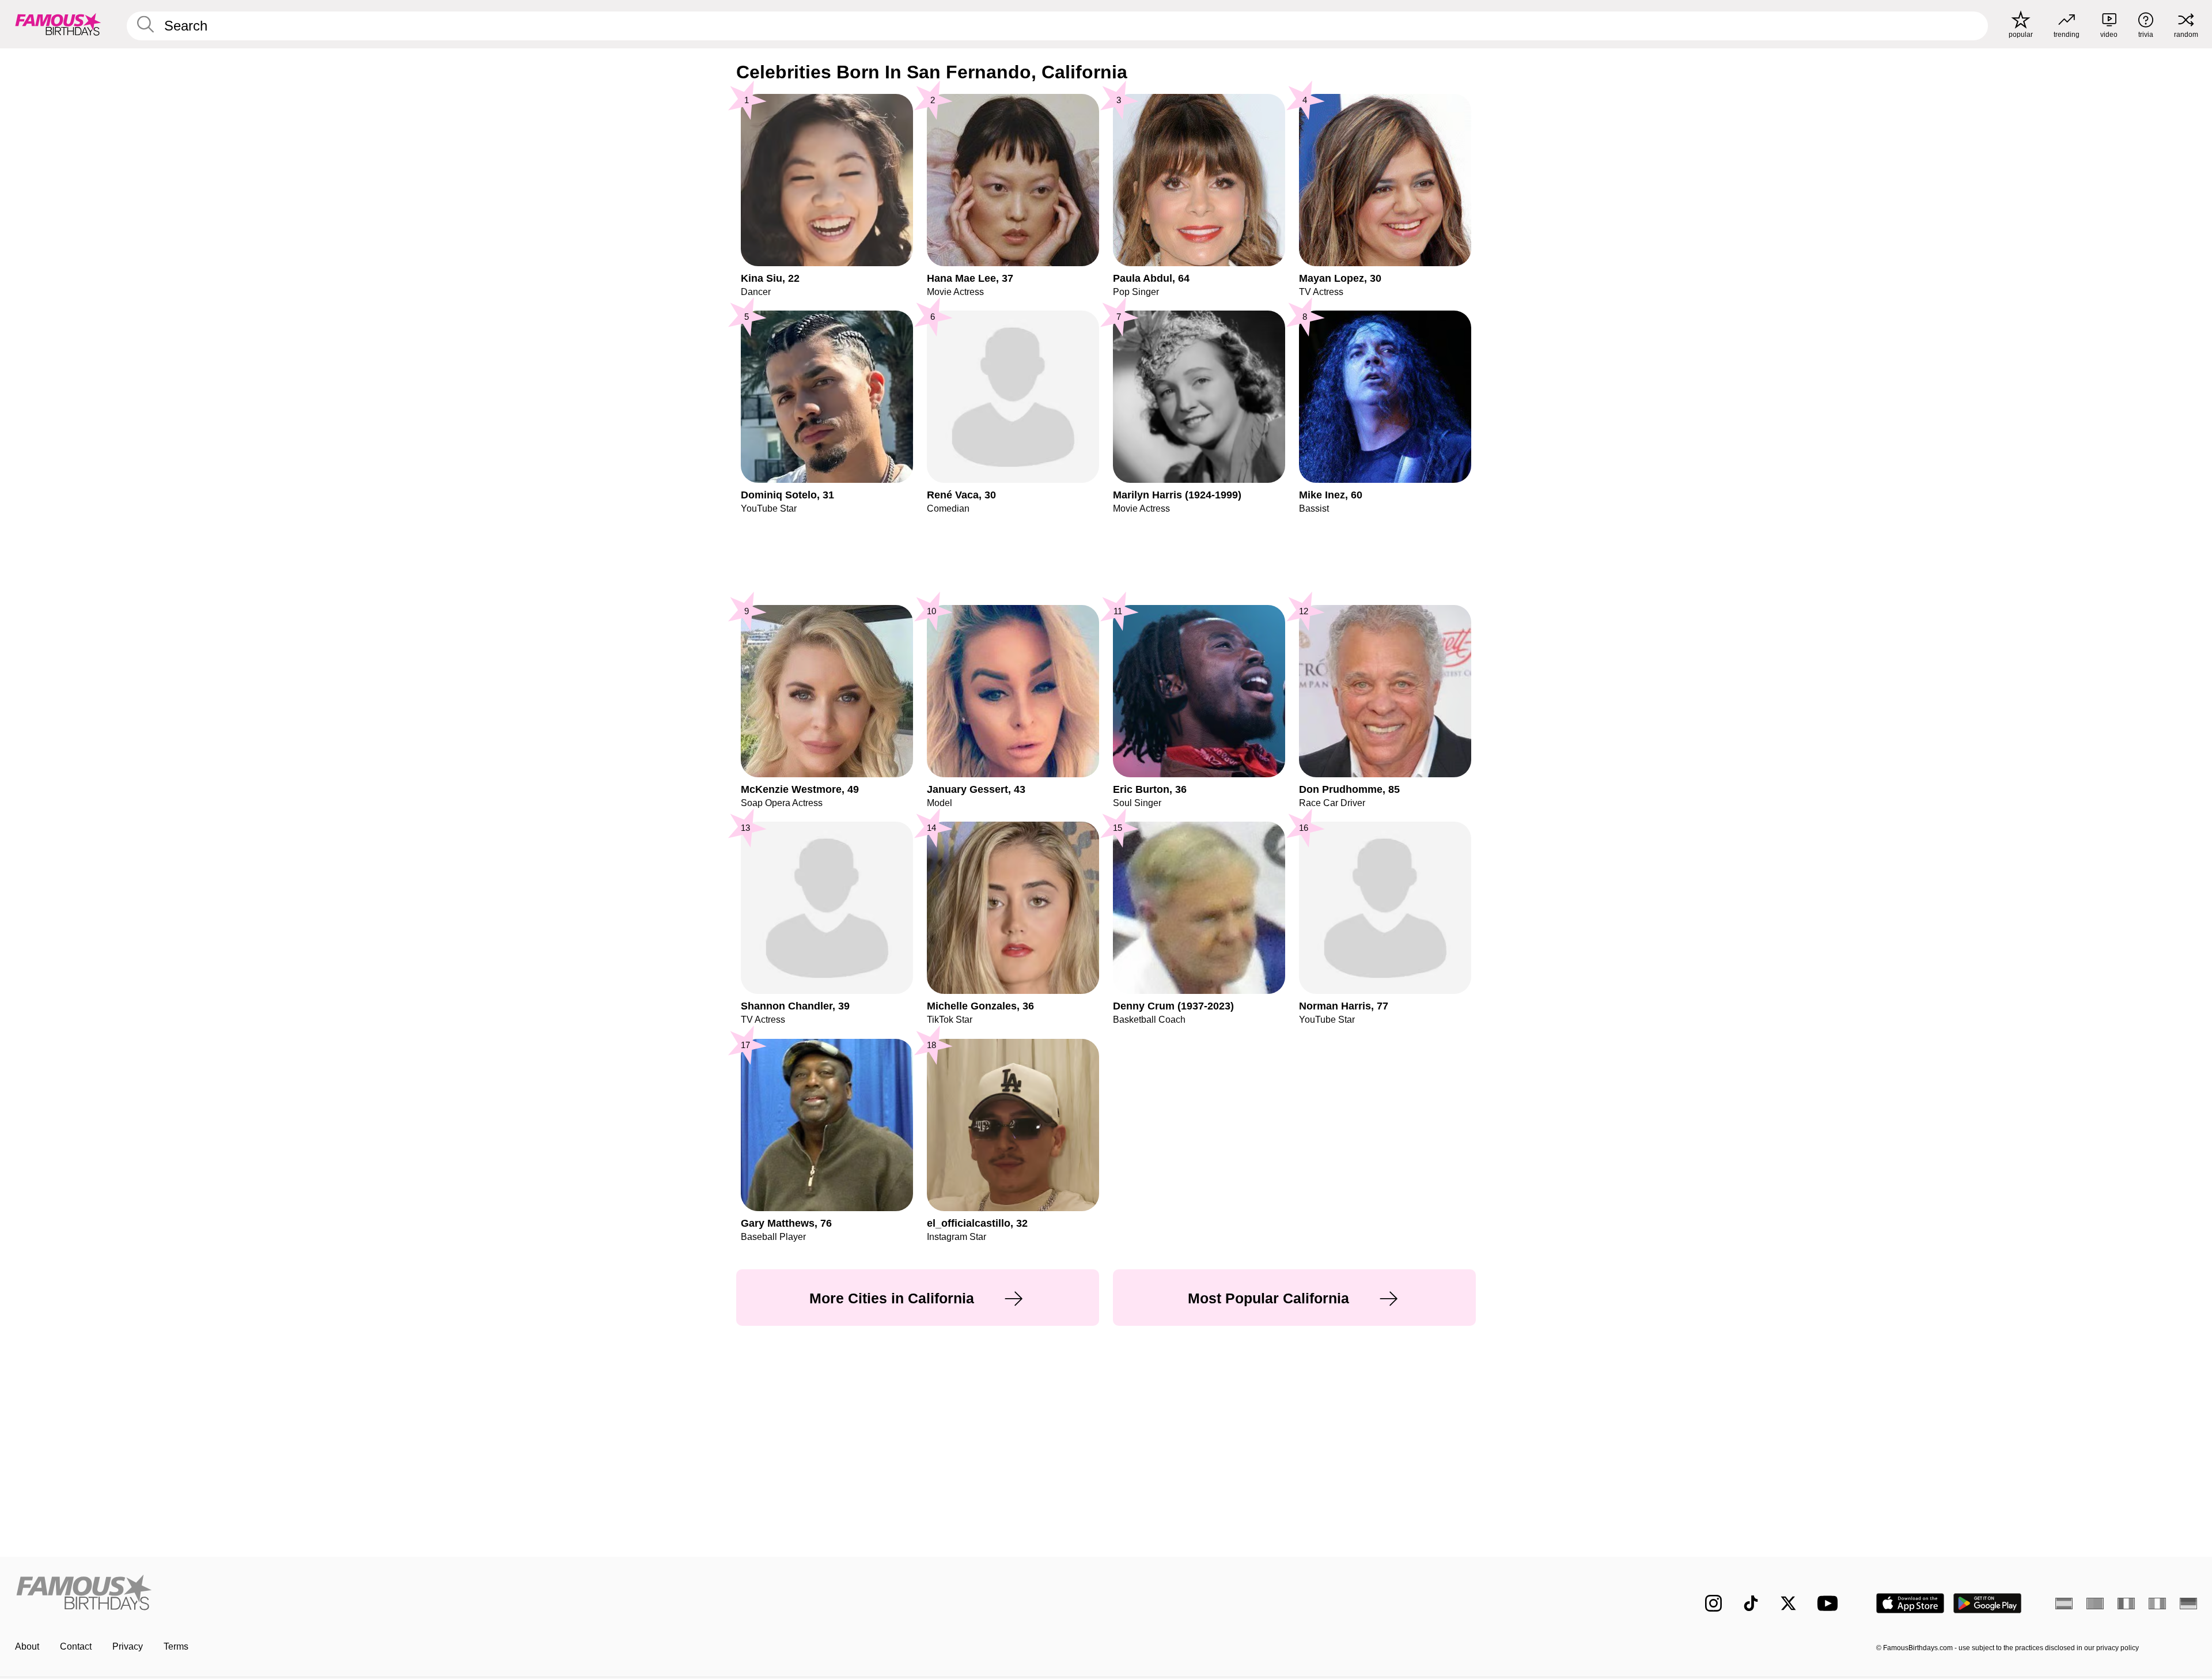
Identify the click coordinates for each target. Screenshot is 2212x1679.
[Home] (557, 1594)
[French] (2126, 1604)
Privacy (128, 1646)
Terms (176, 1646)
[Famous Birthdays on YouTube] (1830, 1603)
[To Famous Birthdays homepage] (58, 24)
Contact (76, 1646)
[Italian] (2157, 1604)
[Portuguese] (2095, 1604)
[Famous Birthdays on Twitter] (1788, 1603)
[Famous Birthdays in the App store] (1910, 1603)
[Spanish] (2064, 1604)
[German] (2188, 1604)
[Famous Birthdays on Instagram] (1713, 1603)
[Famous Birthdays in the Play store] (1988, 1603)
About (27, 1646)
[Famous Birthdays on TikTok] (1751, 1603)
